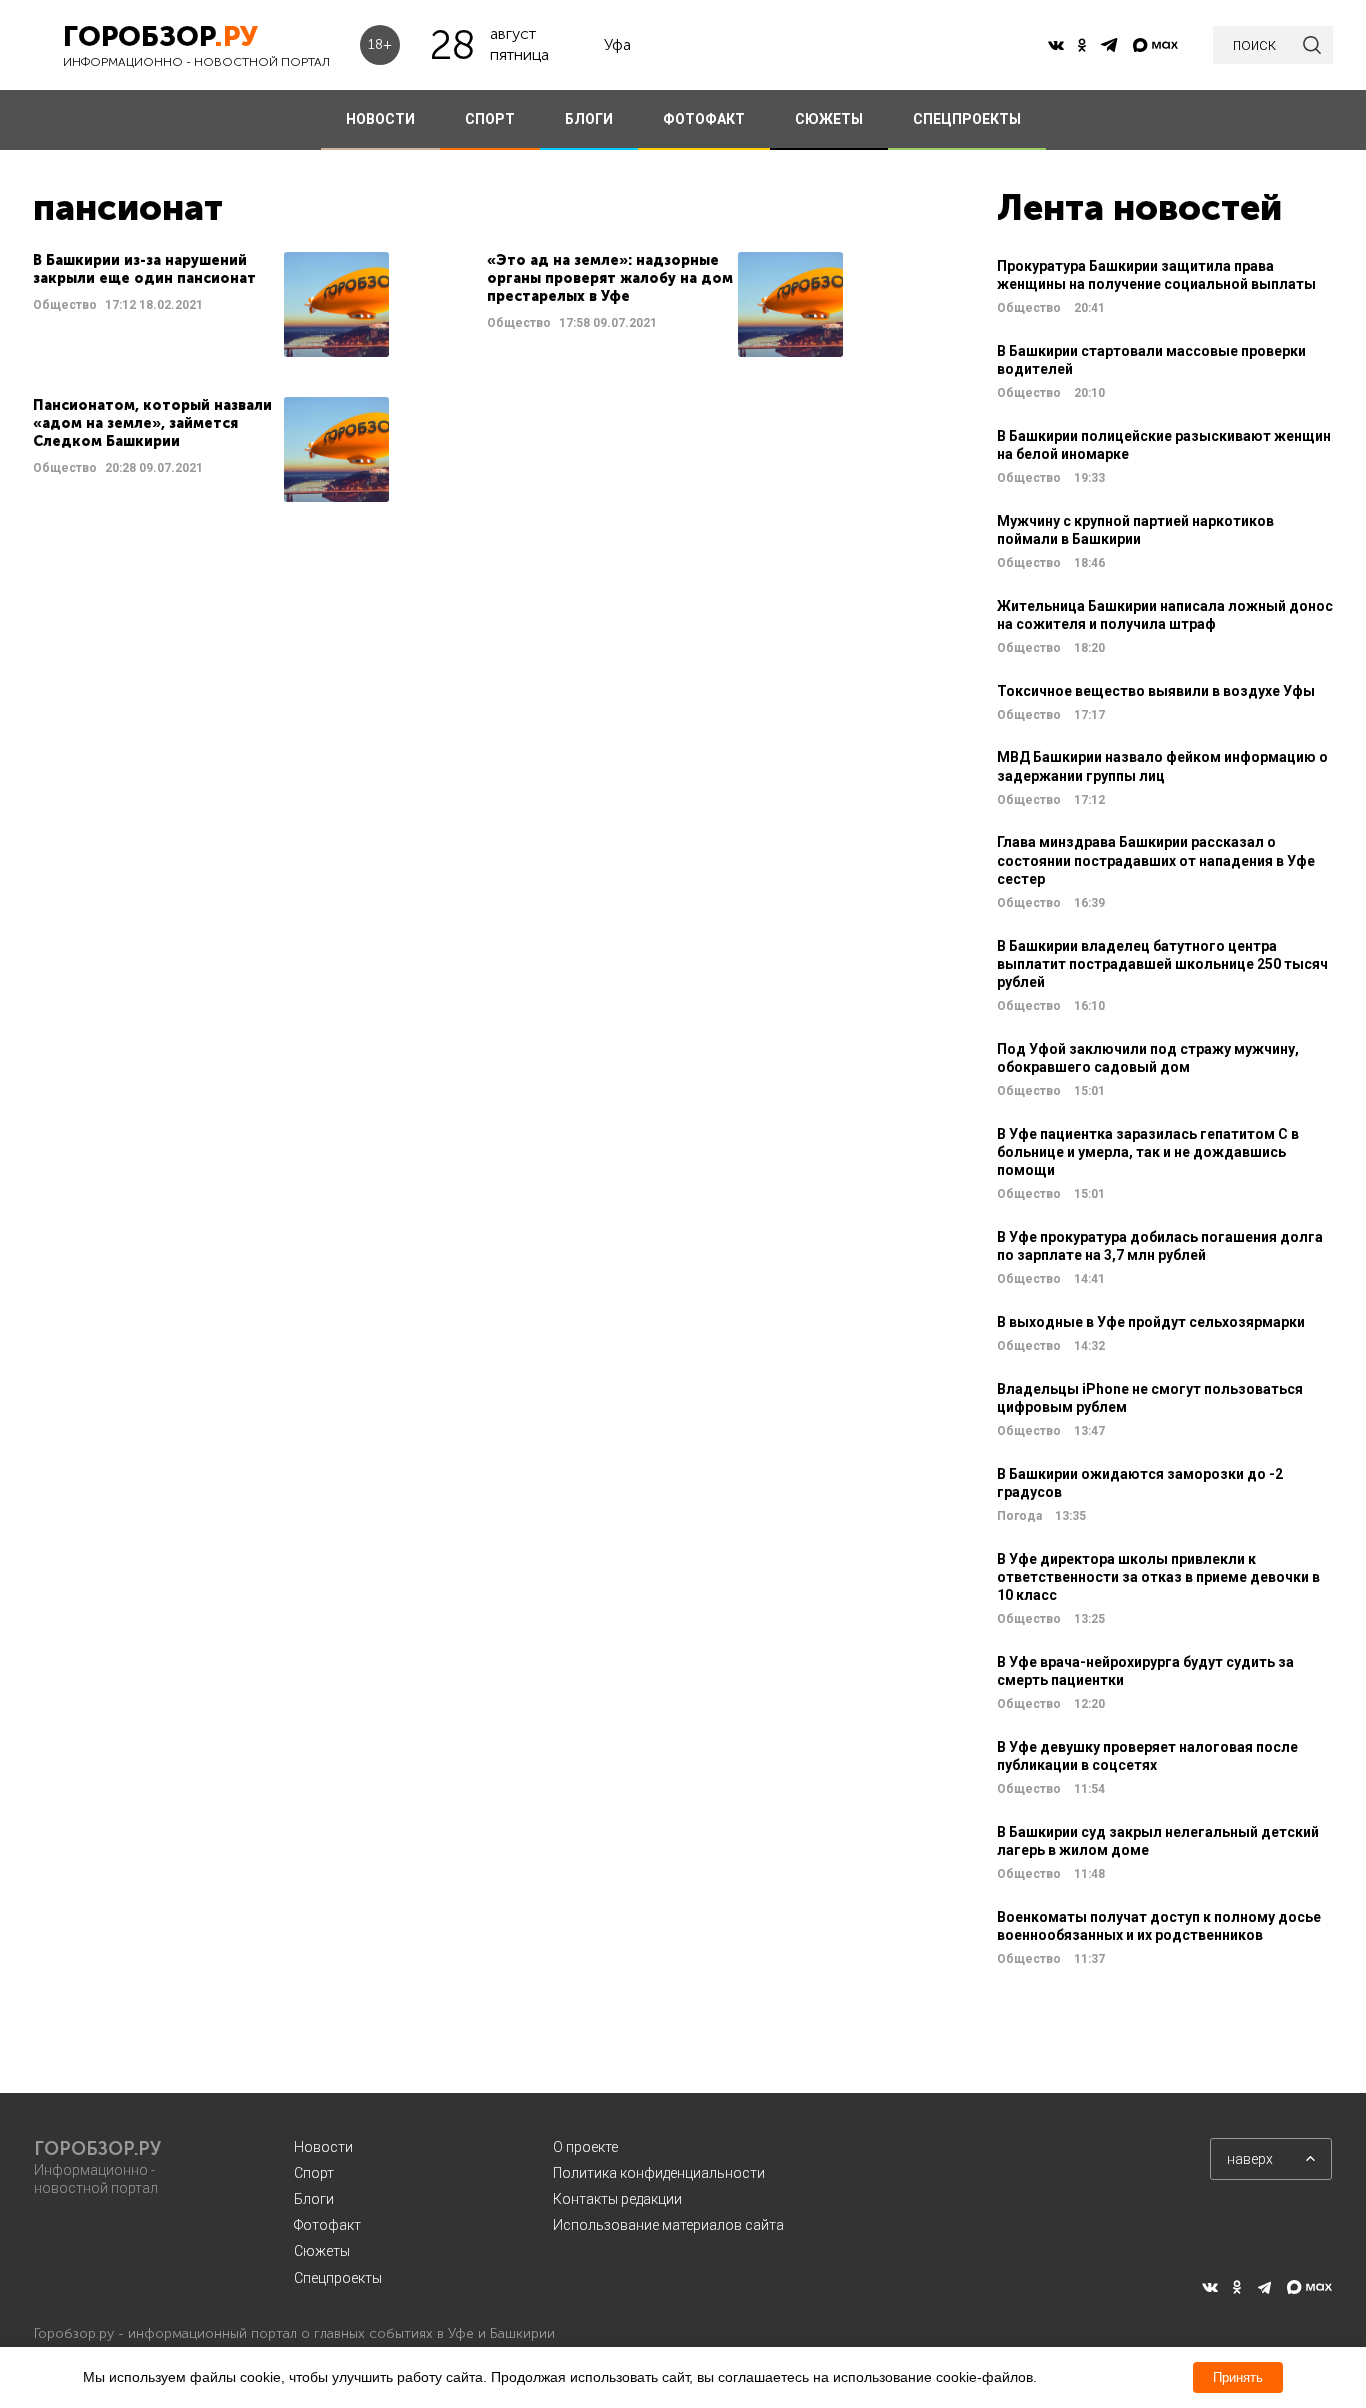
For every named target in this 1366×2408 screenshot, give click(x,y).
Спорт (314, 2173)
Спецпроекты (338, 2278)
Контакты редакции (617, 2199)
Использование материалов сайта (668, 2225)
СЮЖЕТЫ (829, 119)
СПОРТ (490, 119)
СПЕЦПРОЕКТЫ (967, 119)
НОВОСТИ (380, 119)
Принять (1238, 2377)
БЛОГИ (589, 119)
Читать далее (211, 304)
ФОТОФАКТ (704, 119)
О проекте (585, 2147)
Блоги (314, 2199)
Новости (323, 2147)
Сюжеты (322, 2251)
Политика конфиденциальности (659, 2173)
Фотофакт (327, 2225)
